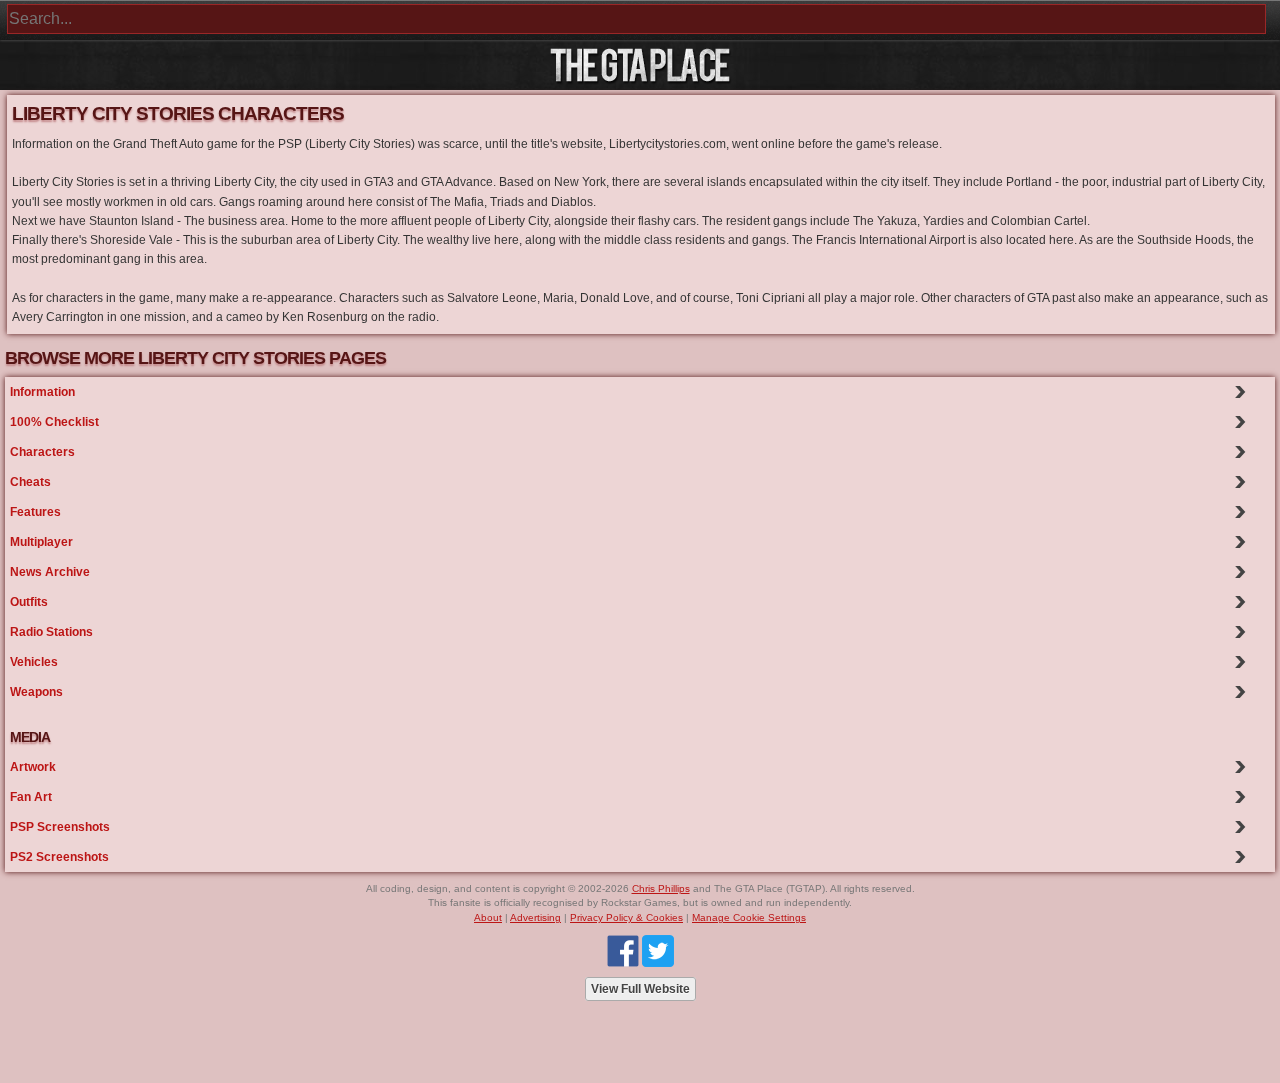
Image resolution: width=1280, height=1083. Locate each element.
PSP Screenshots (60, 827)
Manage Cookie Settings (749, 917)
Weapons (36, 692)
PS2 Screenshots (59, 857)
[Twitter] (658, 950)
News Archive (50, 572)
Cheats (30, 482)
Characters (42, 452)
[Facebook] (623, 950)
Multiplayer (41, 542)
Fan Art (31, 797)
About (488, 917)
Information (42, 392)
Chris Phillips (661, 888)
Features (35, 512)
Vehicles (34, 662)
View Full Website (640, 989)
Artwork (33, 767)
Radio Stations (51, 632)
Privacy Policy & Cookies (626, 917)
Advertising (535, 917)
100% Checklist (54, 422)
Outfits (29, 602)
